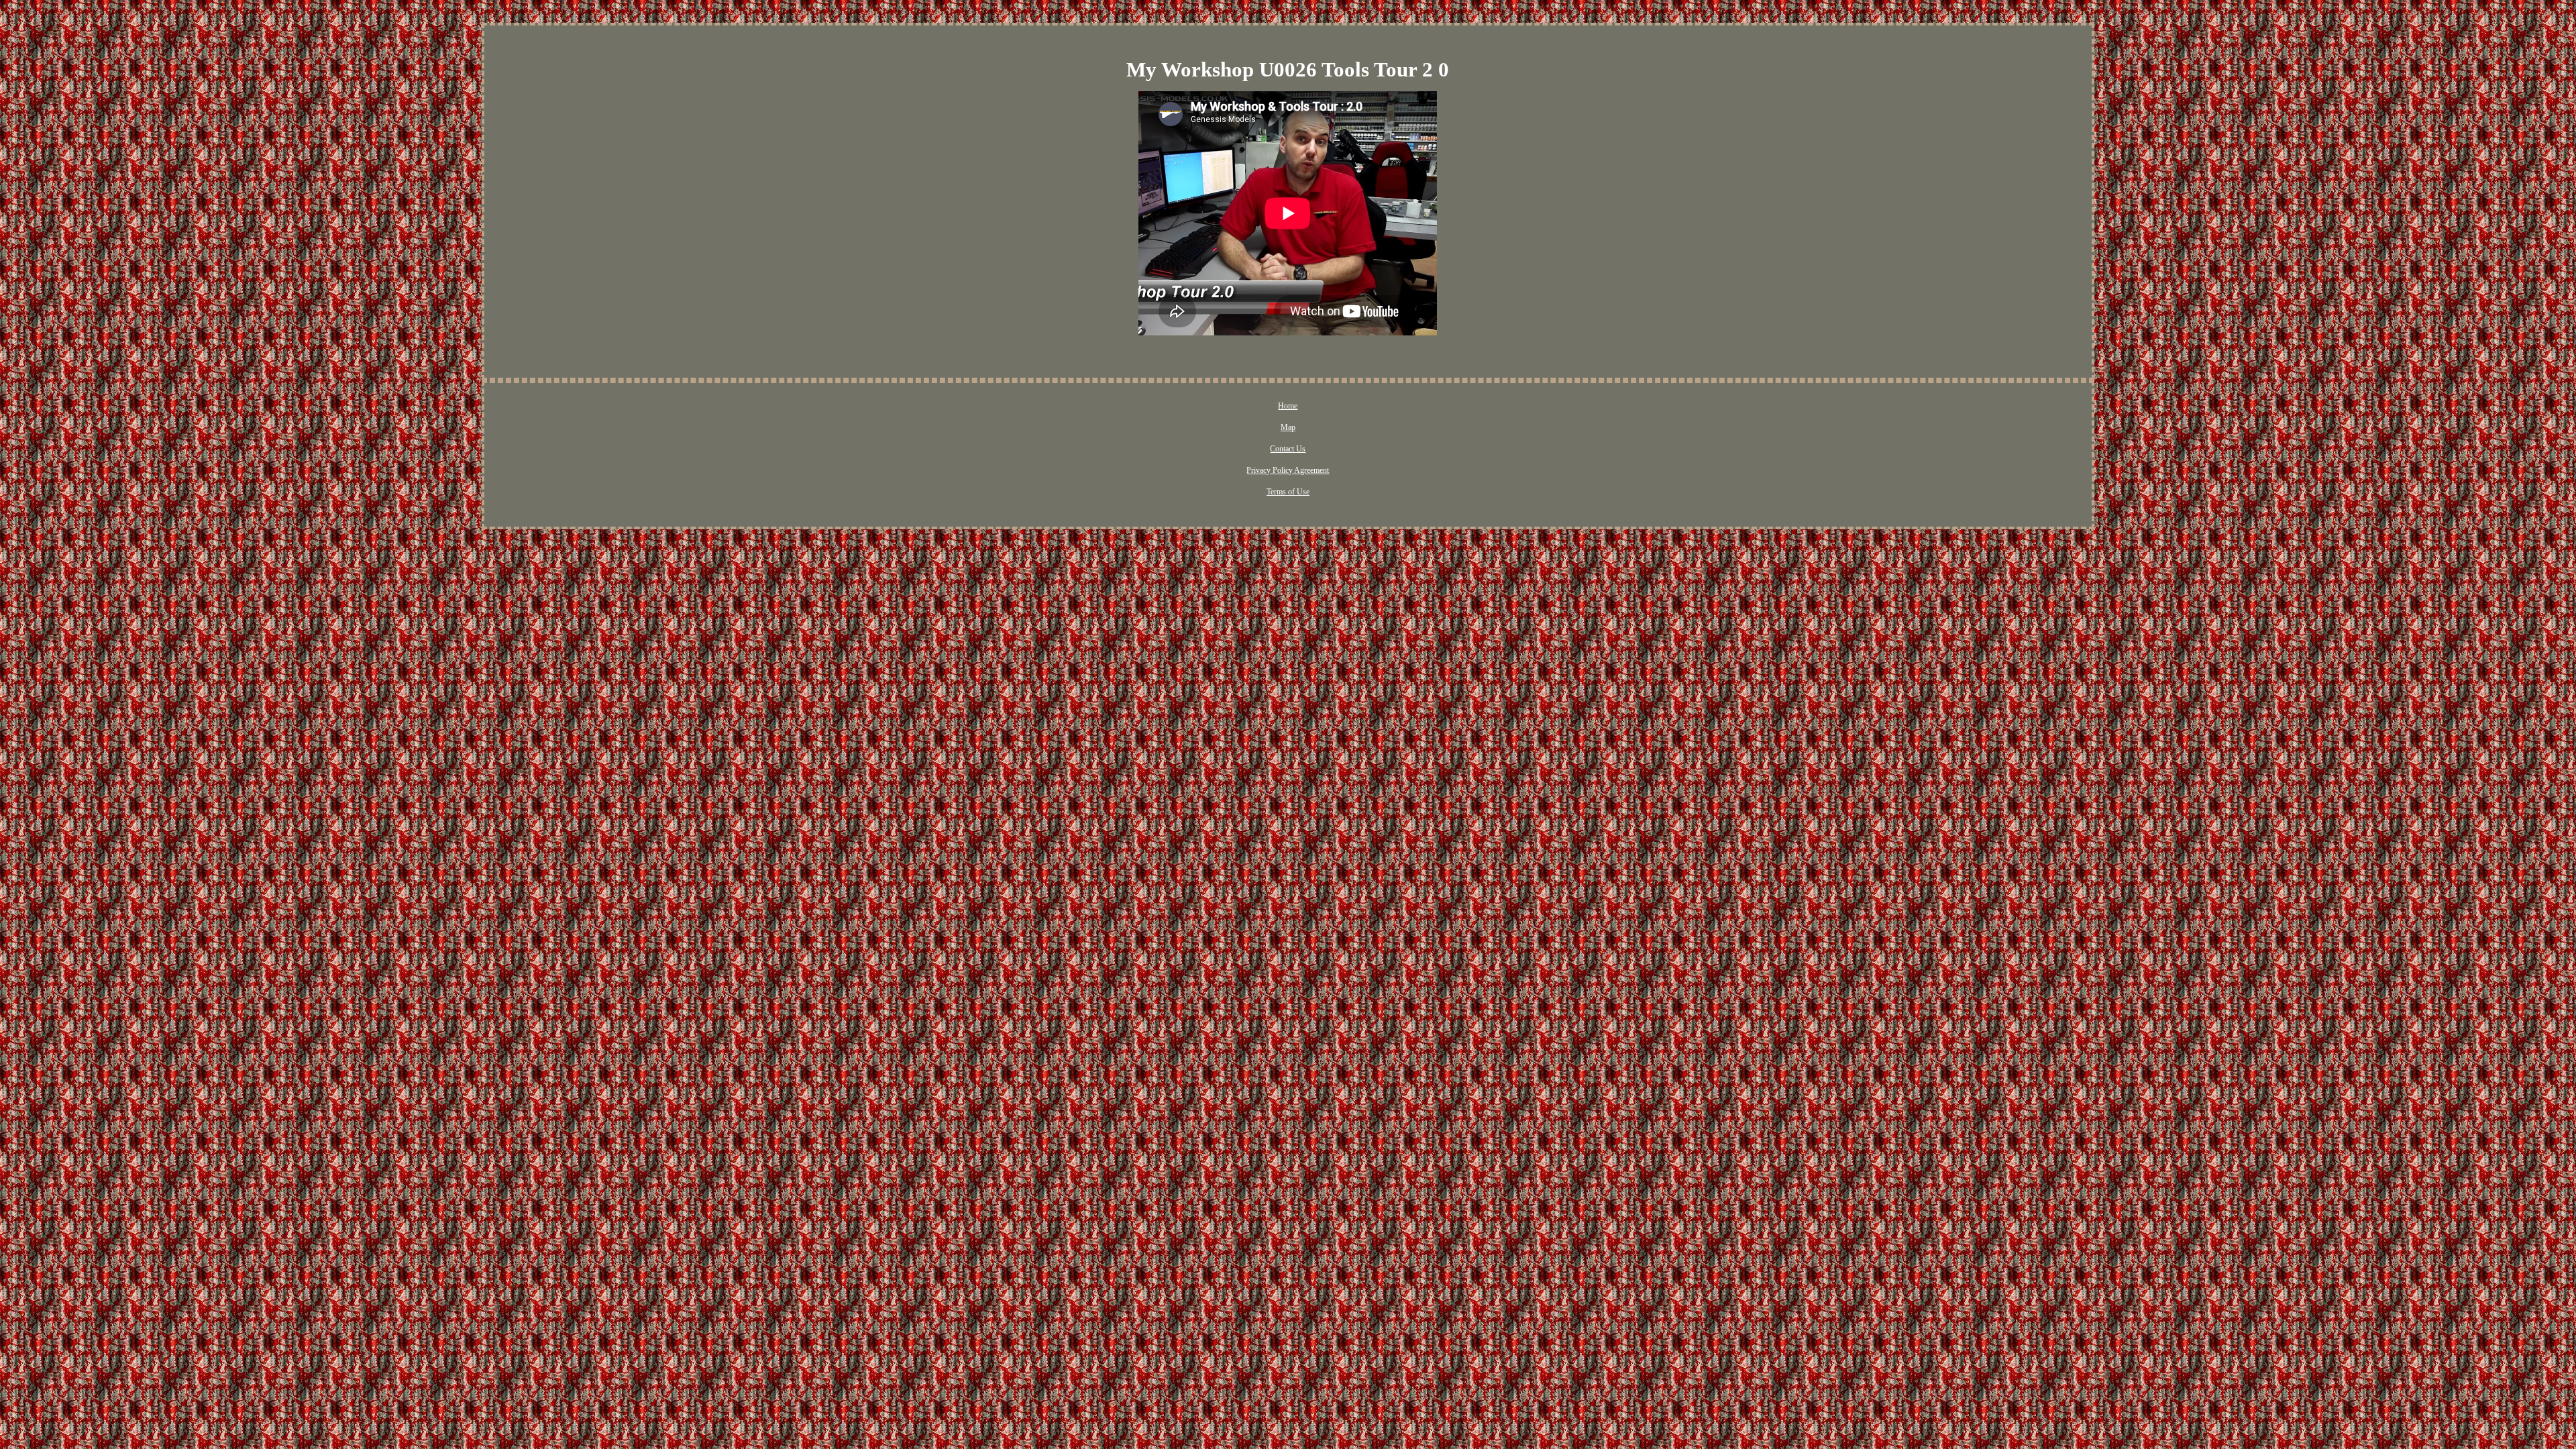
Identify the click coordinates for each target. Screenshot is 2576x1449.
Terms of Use (1288, 492)
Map (1288, 427)
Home (1288, 406)
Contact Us (1288, 449)
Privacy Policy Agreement (1288, 470)
